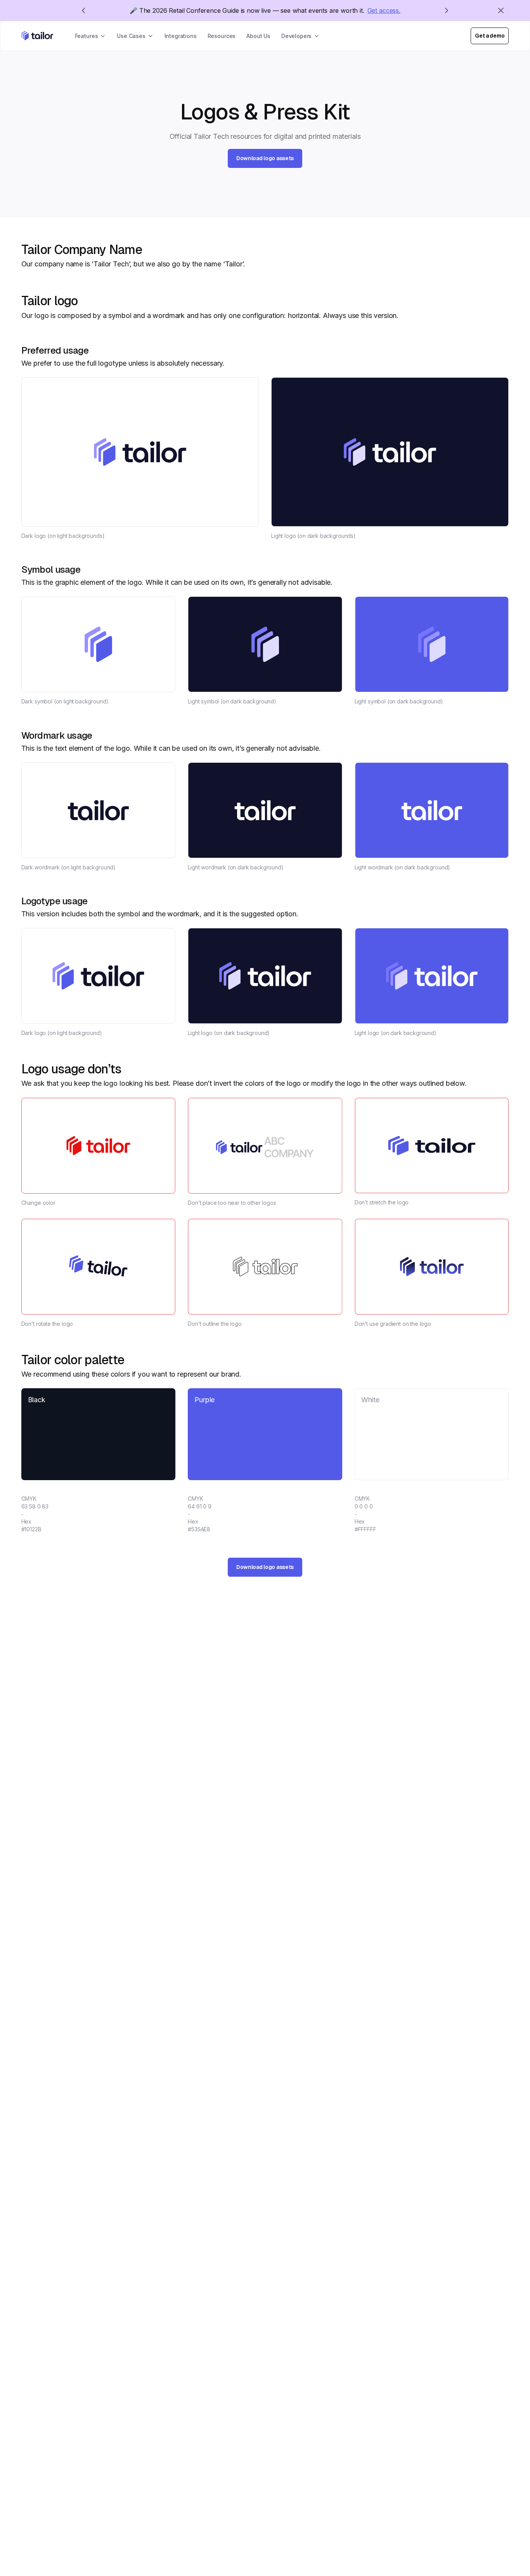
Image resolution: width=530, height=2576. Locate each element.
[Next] (447, 10)
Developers (296, 36)
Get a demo (490, 36)
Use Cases (131, 36)
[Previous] (83, 10)
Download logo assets (265, 158)
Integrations (181, 36)
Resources (222, 36)
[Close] (501, 10)
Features (87, 36)
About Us (258, 36)
